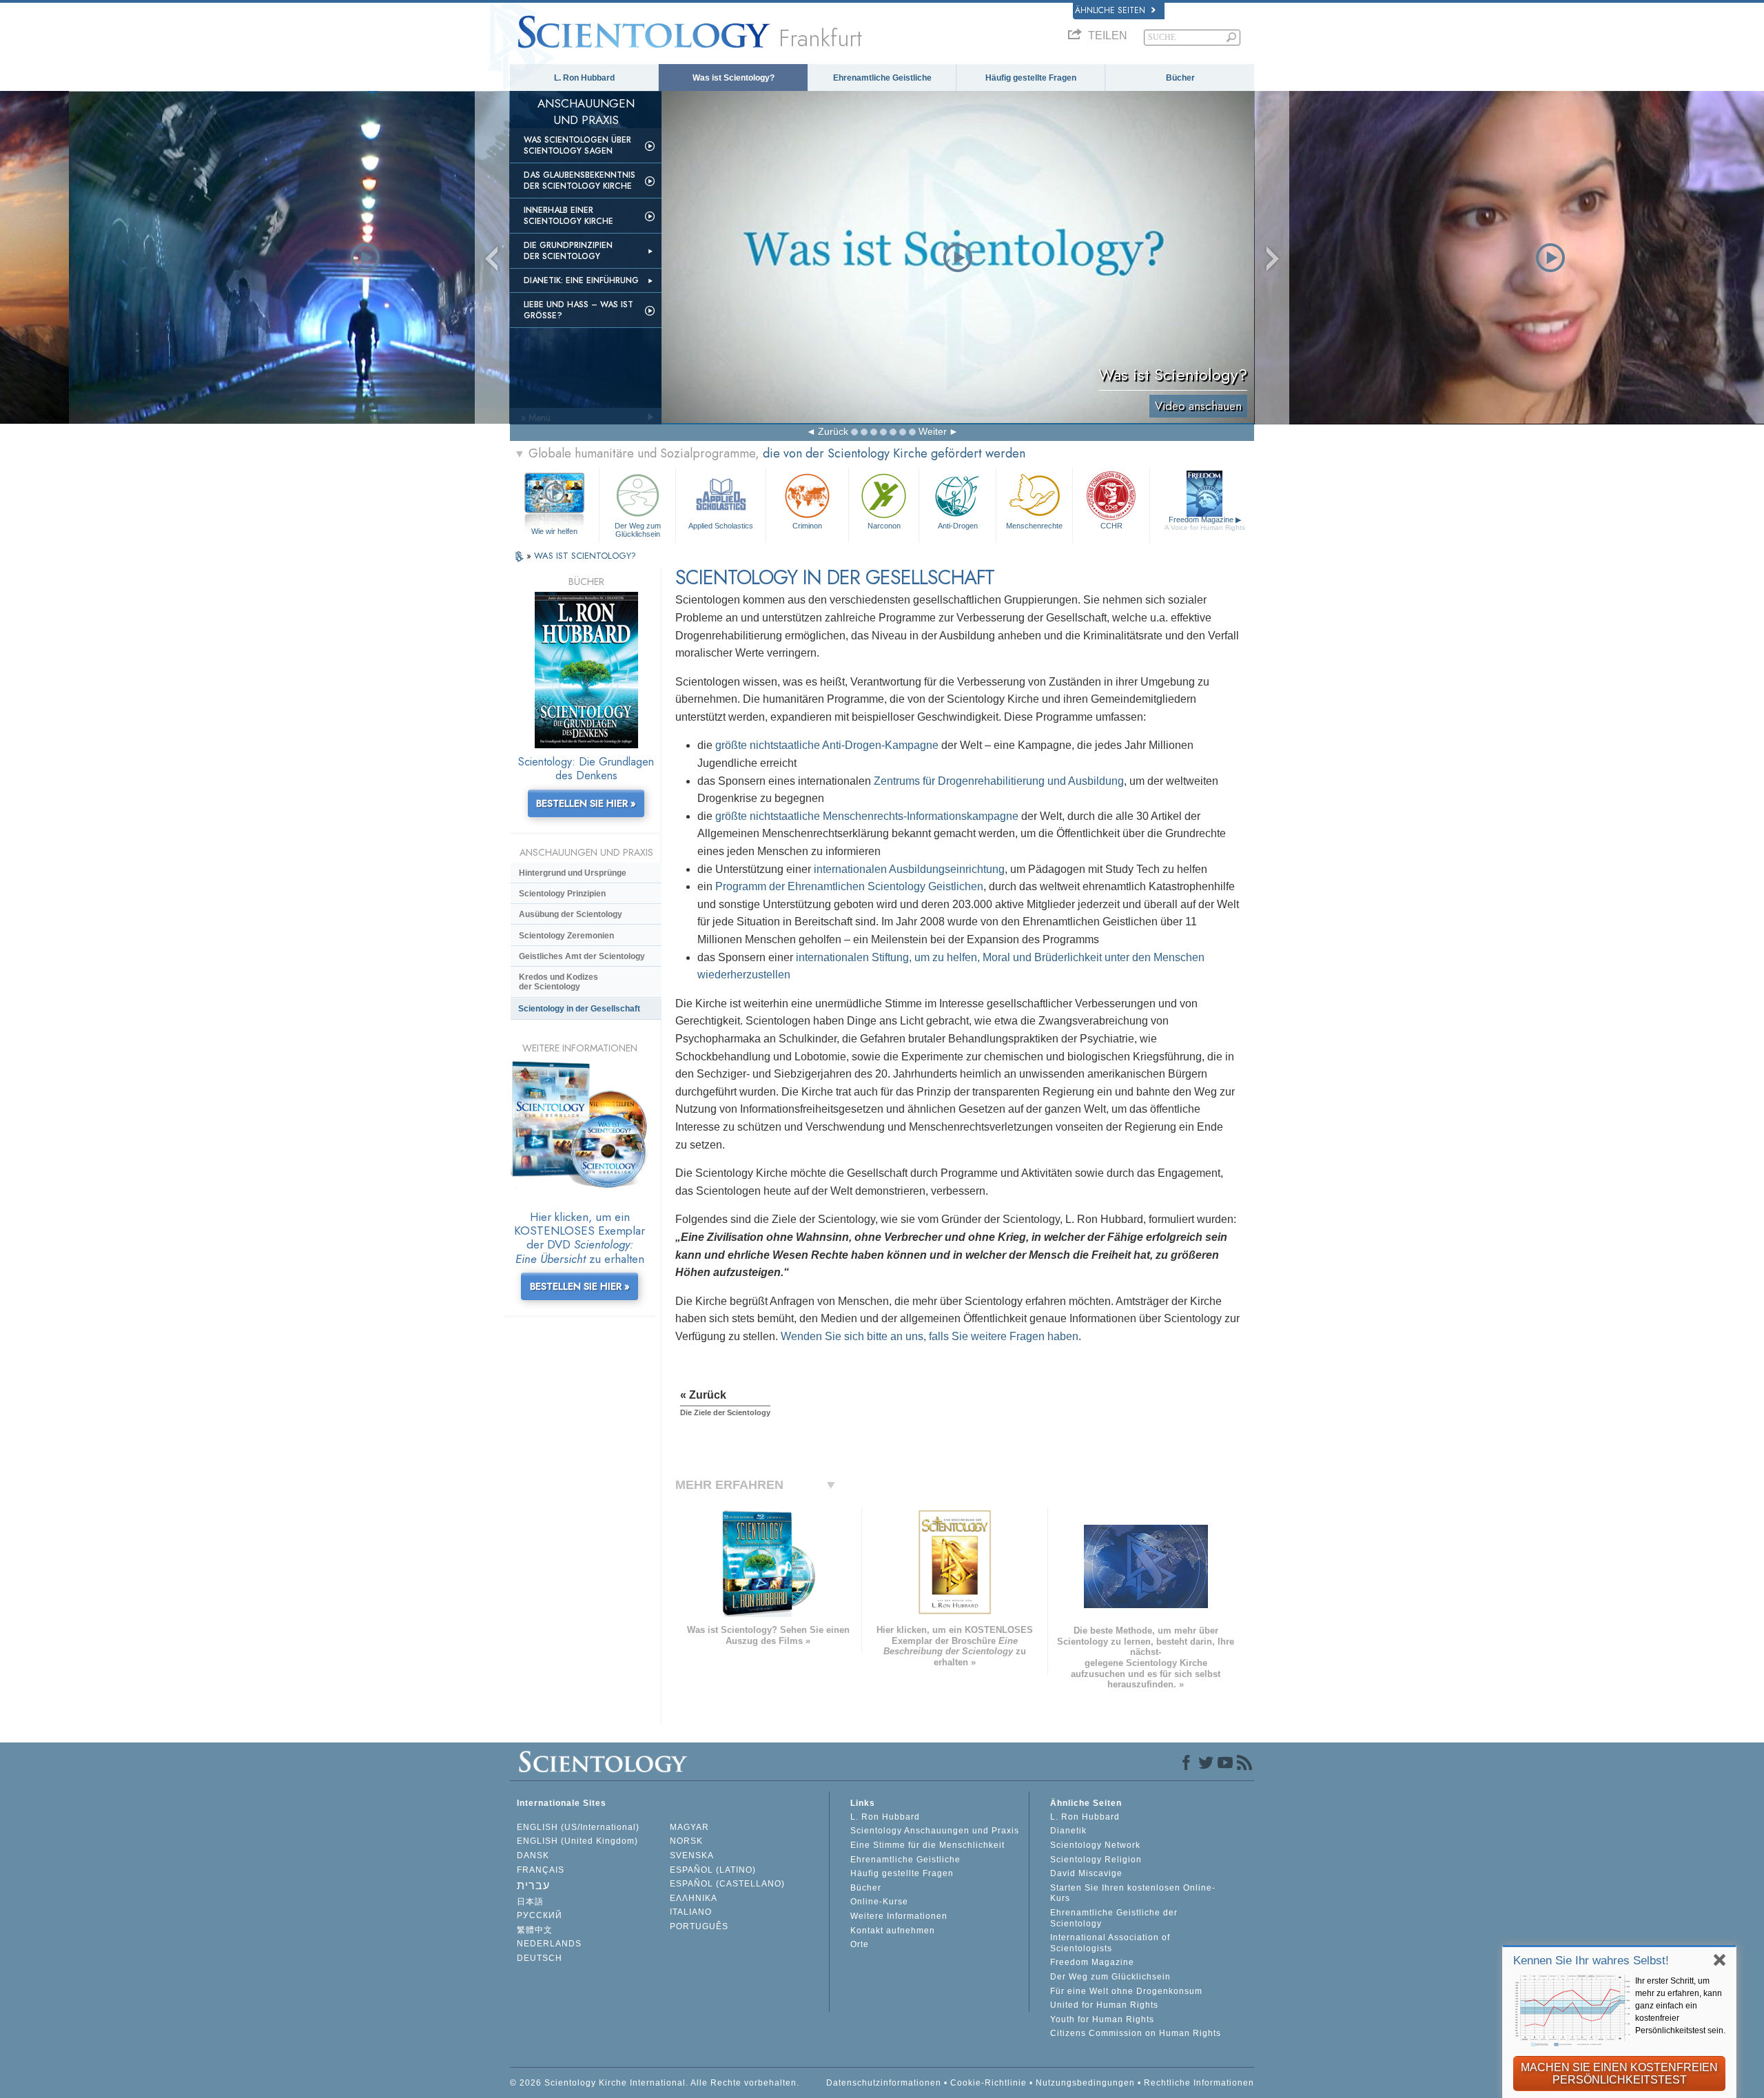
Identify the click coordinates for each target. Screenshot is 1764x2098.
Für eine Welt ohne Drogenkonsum (1126, 1991)
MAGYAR (689, 1827)
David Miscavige (1086, 1873)
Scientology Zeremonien (566, 936)
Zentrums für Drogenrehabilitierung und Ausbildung (999, 781)
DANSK (533, 1855)
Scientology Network (1095, 1845)
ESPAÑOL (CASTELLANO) (727, 1884)
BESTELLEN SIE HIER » (586, 803)
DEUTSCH (540, 1958)
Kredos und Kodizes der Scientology (558, 982)
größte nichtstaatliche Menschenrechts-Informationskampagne (867, 816)
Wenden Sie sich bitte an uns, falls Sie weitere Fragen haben (930, 1336)
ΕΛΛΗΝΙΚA (694, 1898)
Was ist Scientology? (734, 78)
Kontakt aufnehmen (893, 1931)
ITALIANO (691, 1912)
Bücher (1180, 78)
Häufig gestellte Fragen (1031, 78)
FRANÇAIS (541, 1870)
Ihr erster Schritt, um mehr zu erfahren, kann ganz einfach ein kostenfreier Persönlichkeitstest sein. (1680, 2006)
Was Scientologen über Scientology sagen (577, 145)
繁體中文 (535, 1930)
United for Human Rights (1104, 2005)
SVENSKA (692, 1855)
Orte (860, 1944)
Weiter (933, 431)
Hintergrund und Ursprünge (573, 873)
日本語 (530, 1902)
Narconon (884, 526)
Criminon (807, 526)
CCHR (1111, 526)
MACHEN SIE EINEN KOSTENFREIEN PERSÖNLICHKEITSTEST (1619, 2074)
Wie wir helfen (554, 531)
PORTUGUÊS (699, 1926)
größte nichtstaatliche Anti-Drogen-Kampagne (827, 745)
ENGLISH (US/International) (578, 1827)
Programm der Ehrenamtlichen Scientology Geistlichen (849, 886)
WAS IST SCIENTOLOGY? (585, 556)
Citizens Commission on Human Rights (1136, 2033)
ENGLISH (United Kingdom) (577, 1841)
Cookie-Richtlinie (988, 2083)
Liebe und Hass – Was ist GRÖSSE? (578, 310)
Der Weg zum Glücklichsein (638, 529)
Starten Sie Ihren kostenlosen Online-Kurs (1133, 1893)
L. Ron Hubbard (584, 78)
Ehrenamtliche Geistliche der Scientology (1114, 1918)
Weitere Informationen (899, 1916)
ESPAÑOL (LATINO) (713, 1870)
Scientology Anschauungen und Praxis (935, 1831)
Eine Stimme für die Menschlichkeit (927, 1845)
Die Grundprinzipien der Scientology (568, 251)
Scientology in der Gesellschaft (579, 1009)
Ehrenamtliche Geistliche (882, 78)
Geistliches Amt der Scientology (582, 956)
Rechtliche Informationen (1199, 2083)
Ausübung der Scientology (571, 914)
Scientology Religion (1096, 1860)
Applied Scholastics (721, 526)
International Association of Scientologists (1110, 1943)
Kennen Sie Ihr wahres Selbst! (1591, 1961)
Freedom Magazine (1205, 523)
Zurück (833, 431)
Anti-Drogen (958, 526)
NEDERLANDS (549, 1944)
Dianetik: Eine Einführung (581, 280)
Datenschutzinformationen (884, 2083)
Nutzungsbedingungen (1085, 2083)
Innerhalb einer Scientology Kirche (568, 216)
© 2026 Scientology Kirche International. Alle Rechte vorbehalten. (655, 2083)
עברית (533, 1885)
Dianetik (1068, 1831)
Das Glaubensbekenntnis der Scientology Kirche (580, 181)
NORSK (686, 1841)
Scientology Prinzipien (562, 894)
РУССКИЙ (540, 1915)
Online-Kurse (879, 1902)
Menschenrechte (1034, 526)
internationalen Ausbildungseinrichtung (909, 869)
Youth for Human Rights (1102, 2019)
